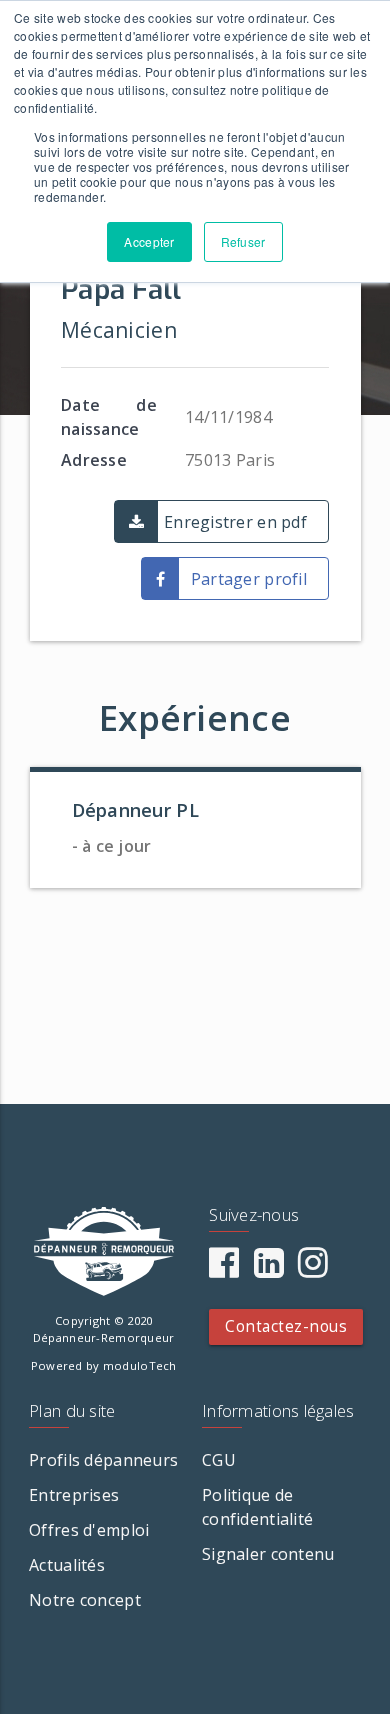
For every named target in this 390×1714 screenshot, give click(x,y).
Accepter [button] (149, 241)
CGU (219, 1460)
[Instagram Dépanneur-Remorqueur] (313, 1269)
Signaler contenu (268, 1554)
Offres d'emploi (89, 1530)
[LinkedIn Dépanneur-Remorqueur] (269, 1269)
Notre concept (85, 1600)
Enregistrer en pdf (235, 522)
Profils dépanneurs (103, 1460)
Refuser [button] (243, 241)
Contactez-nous (286, 1326)
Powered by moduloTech (104, 1365)
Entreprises (74, 1495)
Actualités (67, 1565)
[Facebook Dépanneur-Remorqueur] (224, 1269)
